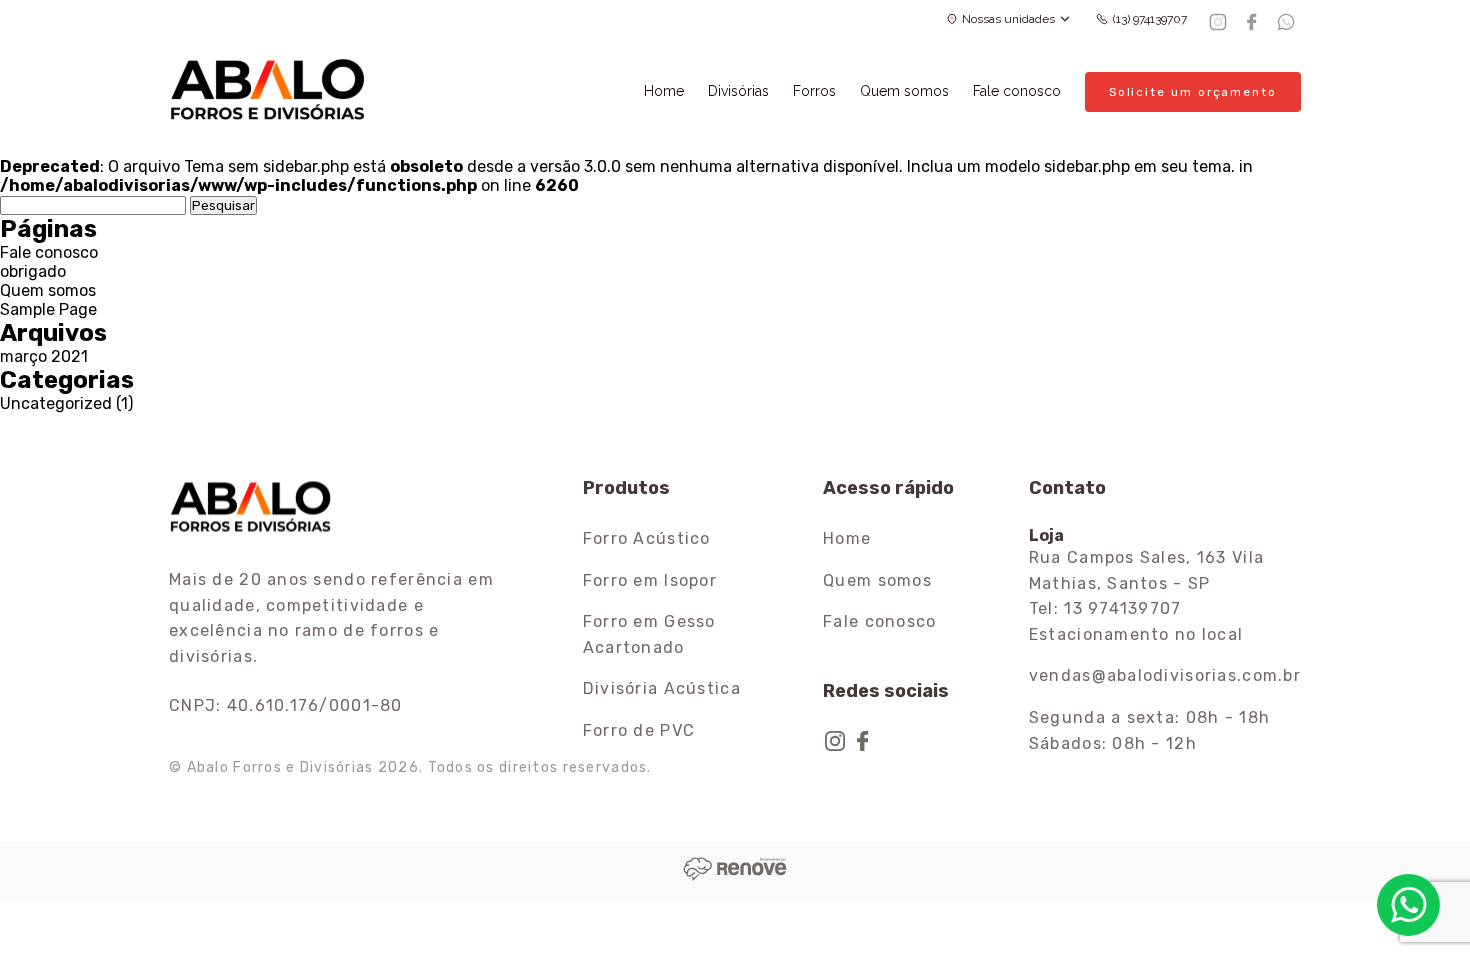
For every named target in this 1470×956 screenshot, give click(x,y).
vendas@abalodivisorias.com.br (1165, 675)
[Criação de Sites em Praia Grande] (735, 875)
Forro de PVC (639, 730)
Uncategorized (56, 403)
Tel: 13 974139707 (1105, 608)
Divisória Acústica (662, 688)
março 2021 (44, 356)
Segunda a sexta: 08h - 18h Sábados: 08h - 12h (1149, 730)
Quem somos (904, 91)
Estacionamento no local (1136, 634)
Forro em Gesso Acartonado (649, 634)
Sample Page (48, 309)
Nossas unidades (1008, 19)
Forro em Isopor (650, 580)
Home (664, 91)
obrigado (33, 271)
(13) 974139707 (1150, 19)
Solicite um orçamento (1193, 92)
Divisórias (738, 91)
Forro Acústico (647, 538)
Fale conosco (1017, 91)
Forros (814, 91)
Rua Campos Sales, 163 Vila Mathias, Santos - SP (1146, 570)
